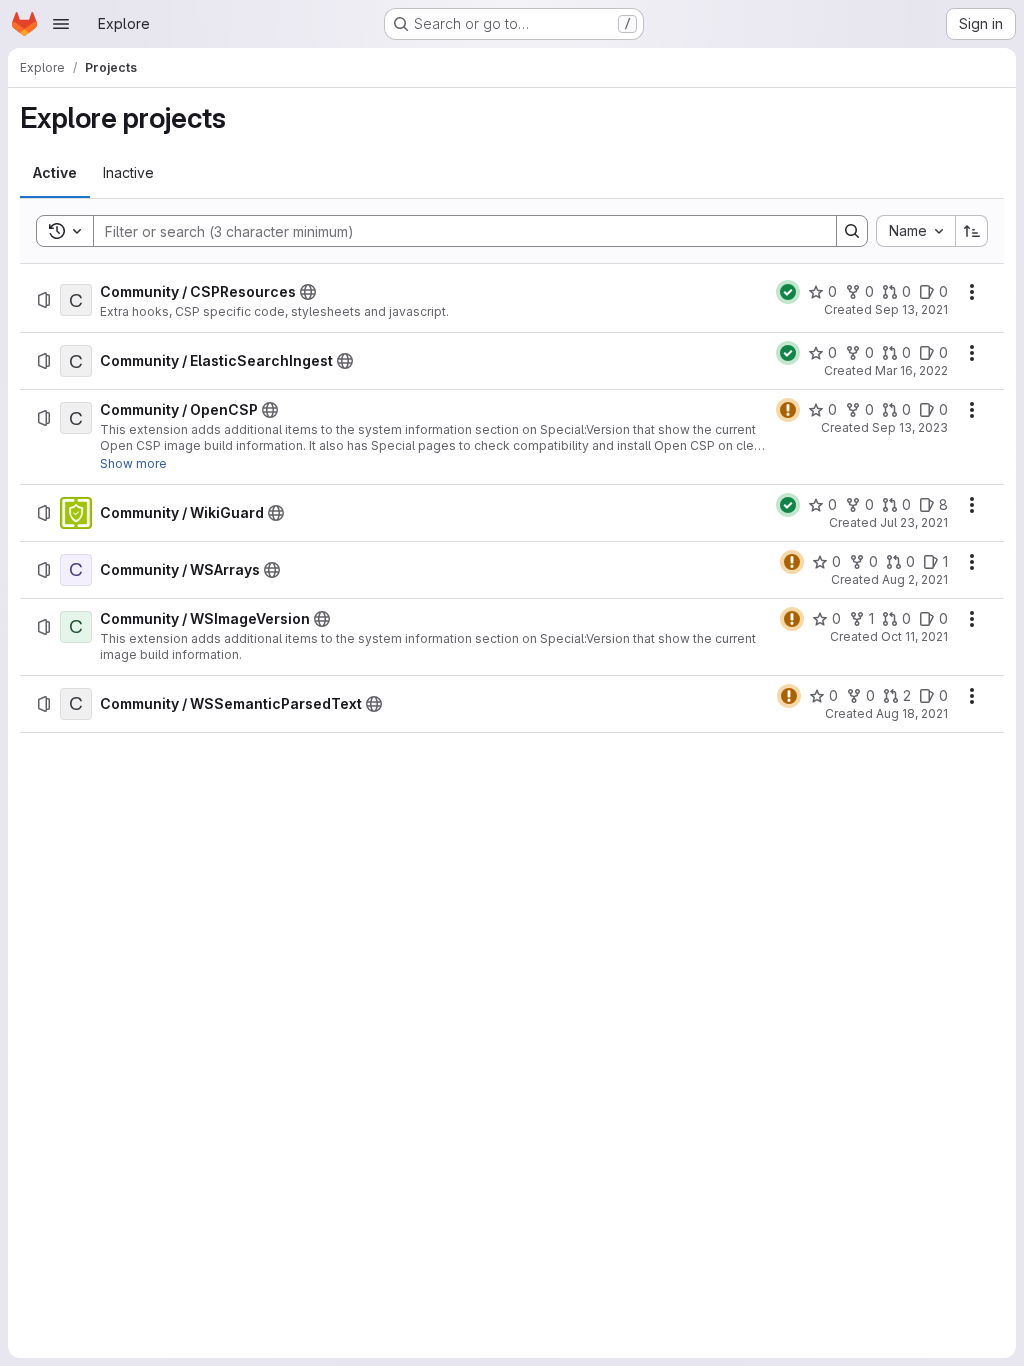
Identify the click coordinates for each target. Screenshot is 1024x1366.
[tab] (55, 173)
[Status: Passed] (788, 292)
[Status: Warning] (788, 410)
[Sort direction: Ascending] (972, 231)
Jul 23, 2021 (914, 522)
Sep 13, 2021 (911, 309)
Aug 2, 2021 (915, 579)
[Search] (852, 231)
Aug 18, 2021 (912, 713)
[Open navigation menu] (61, 24)
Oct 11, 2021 (914, 636)
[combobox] (915, 231)
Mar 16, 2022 (911, 370)
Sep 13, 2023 (910, 427)
